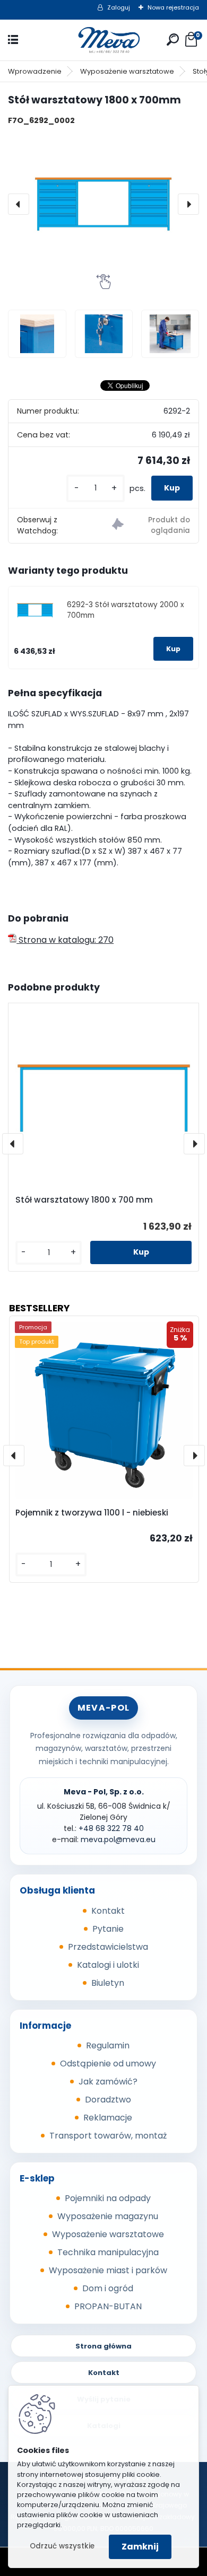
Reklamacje (108, 2118)
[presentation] (19, 204)
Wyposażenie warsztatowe (127, 71)
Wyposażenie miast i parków (108, 2270)
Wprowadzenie (35, 71)
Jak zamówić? (108, 2082)
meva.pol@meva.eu (118, 1839)
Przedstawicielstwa (108, 1947)
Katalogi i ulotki (108, 1965)
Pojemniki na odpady (108, 2198)
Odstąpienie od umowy (108, 2064)
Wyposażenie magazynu (108, 2216)
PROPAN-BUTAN (108, 2306)
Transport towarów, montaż (108, 2136)
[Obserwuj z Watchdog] (151, 526)
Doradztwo (108, 2100)
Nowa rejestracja (173, 7)
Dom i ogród (108, 2288)
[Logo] (103, 40)
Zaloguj (119, 7)
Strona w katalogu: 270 (65, 940)
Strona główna (103, 2346)
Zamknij (140, 2547)
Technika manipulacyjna (108, 2252)
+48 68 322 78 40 (111, 1828)
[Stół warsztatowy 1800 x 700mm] (103, 204)
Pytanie (108, 1929)
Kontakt (108, 1911)
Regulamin (108, 2045)
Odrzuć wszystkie (62, 2546)
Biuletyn (108, 1983)
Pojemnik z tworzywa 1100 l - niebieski (92, 1513)
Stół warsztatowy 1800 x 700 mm (84, 1200)
